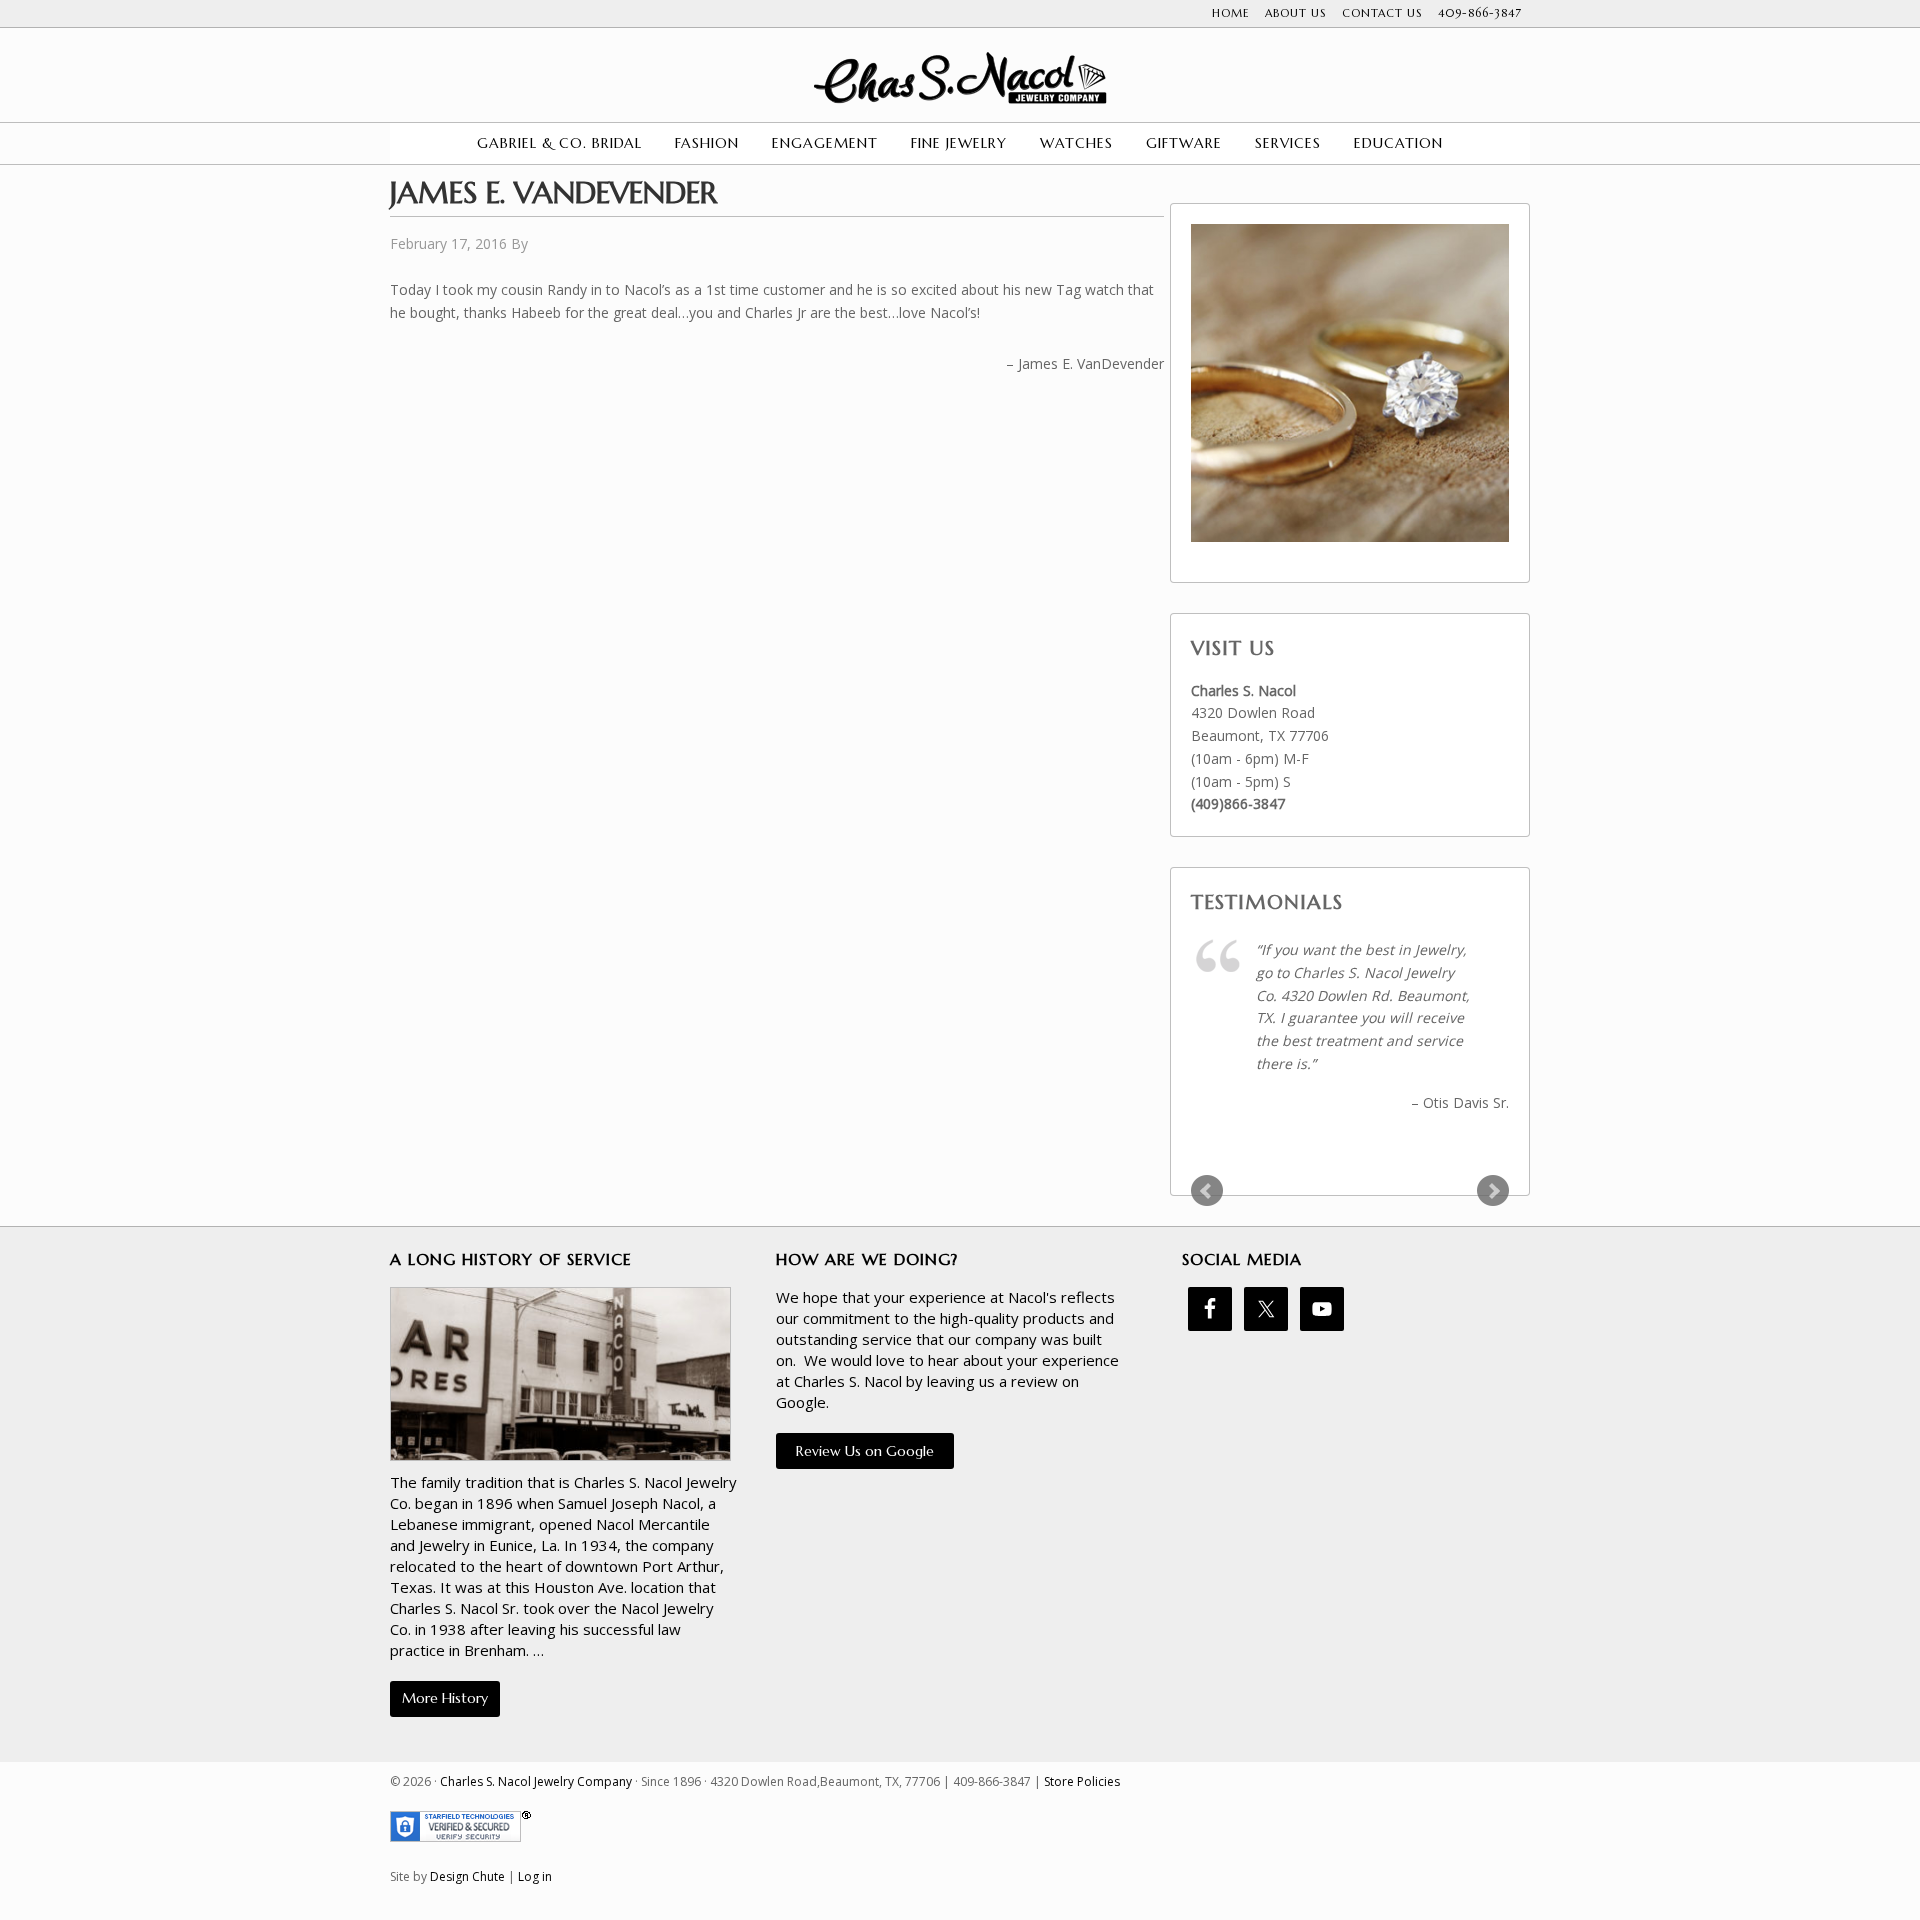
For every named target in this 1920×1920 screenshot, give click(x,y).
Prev (1207, 1191)
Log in (535, 1876)
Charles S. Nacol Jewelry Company (960, 78)
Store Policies (1082, 1781)
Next (1493, 1191)
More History (445, 1698)
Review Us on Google (865, 1451)
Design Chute (467, 1876)
